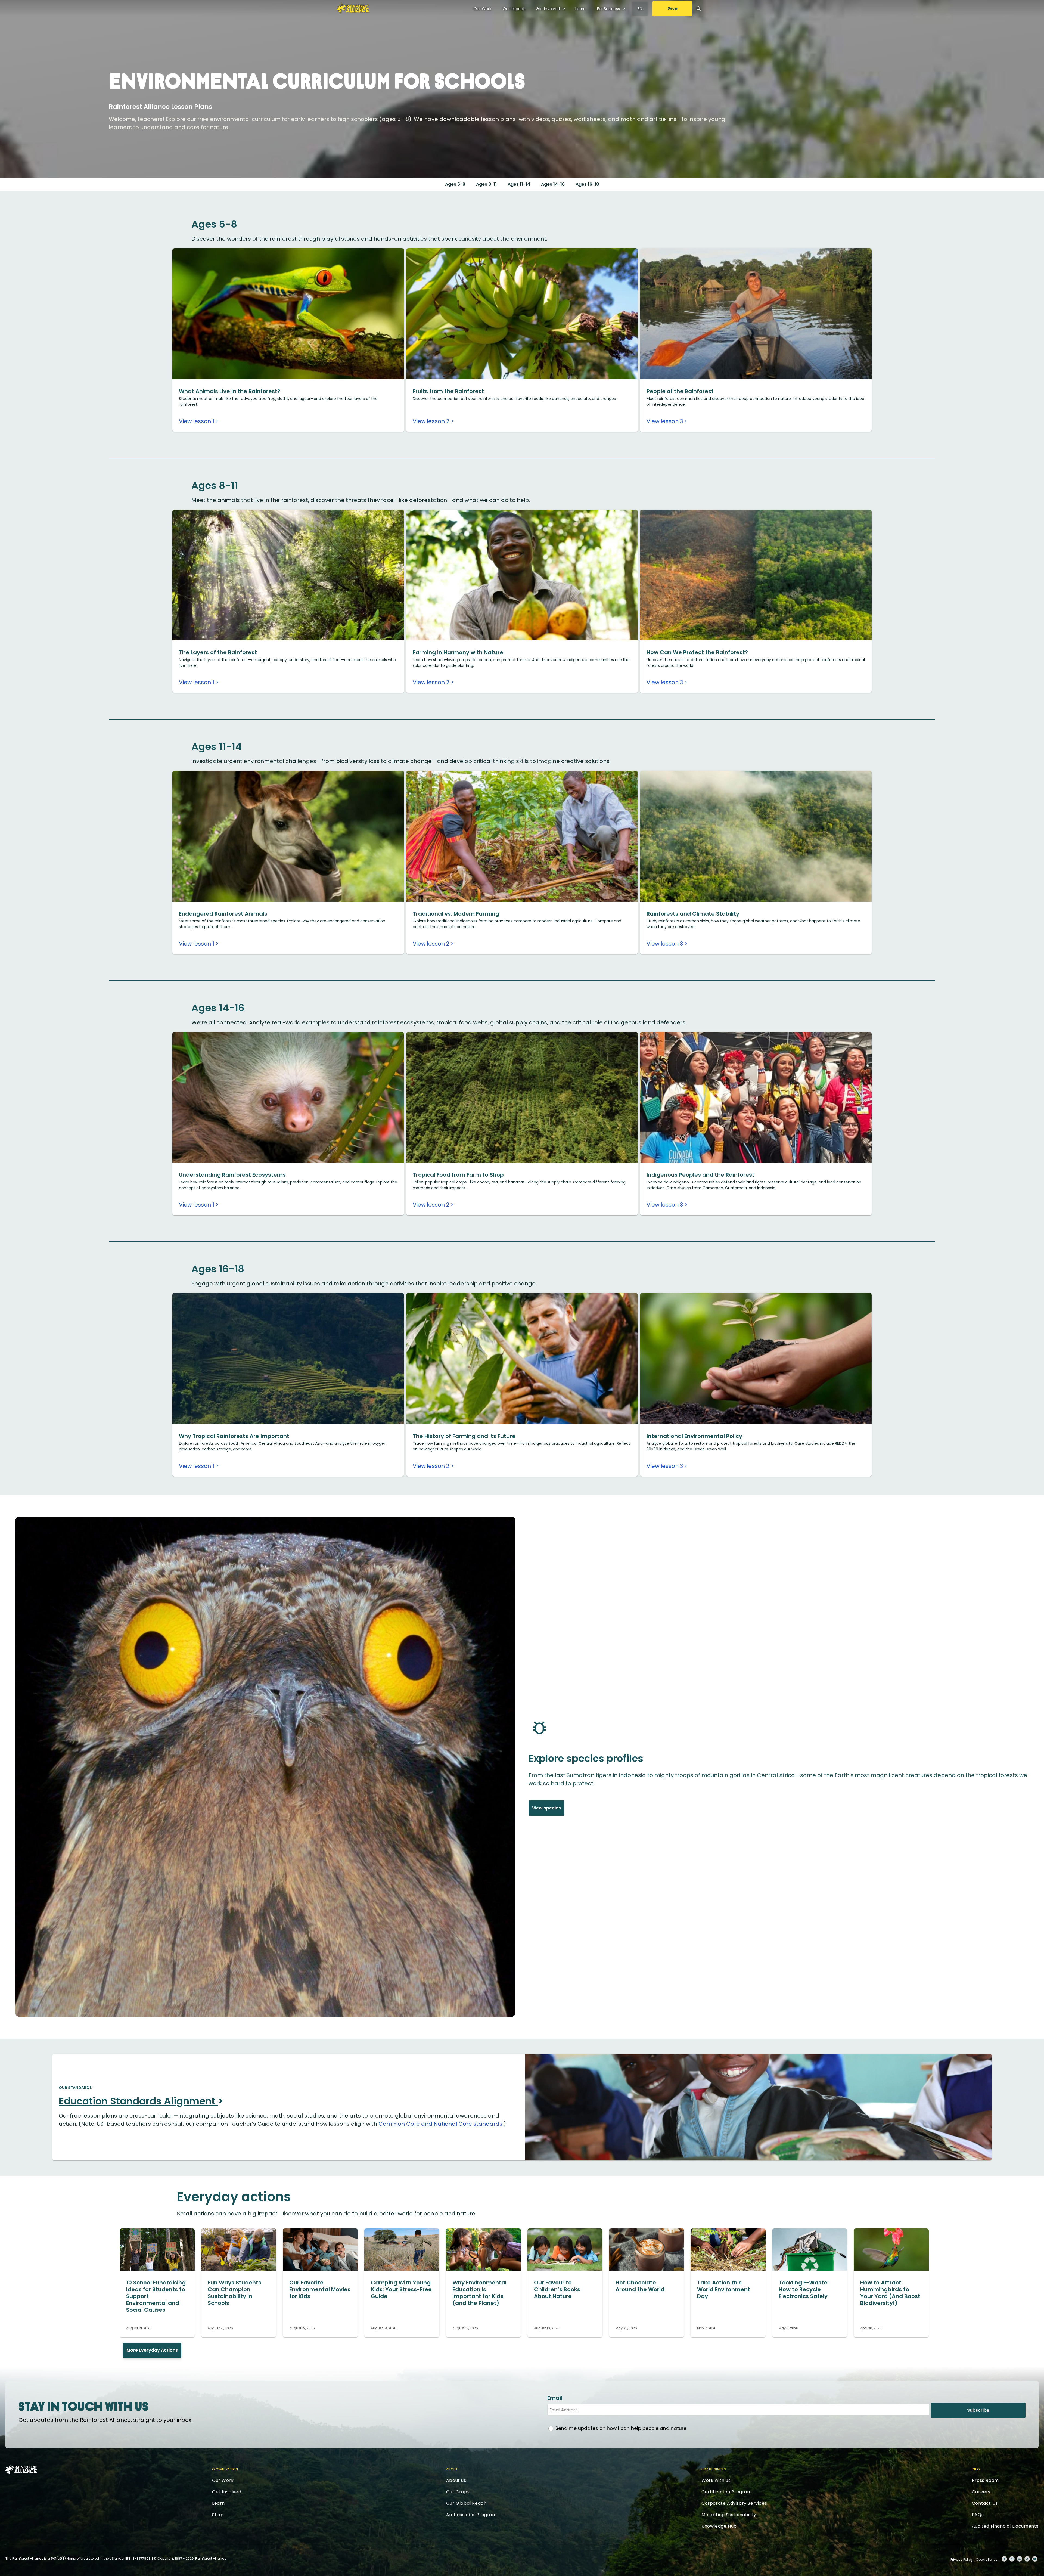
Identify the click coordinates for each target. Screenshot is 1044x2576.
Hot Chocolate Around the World (640, 2286)
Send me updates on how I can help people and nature (621, 2428)
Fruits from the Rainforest (448, 391)
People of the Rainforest (680, 391)
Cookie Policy (987, 2560)
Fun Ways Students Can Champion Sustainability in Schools (234, 2293)
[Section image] (288, 377)
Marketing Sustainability (729, 2515)
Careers (981, 2492)
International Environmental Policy (694, 1436)
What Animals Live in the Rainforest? (230, 391)
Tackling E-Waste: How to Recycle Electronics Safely (804, 2289)
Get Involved (548, 9)
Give (672, 9)
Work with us (716, 2480)
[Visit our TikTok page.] (1027, 2559)
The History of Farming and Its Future (464, 1436)
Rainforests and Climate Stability (693, 914)
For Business (608, 9)
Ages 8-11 (486, 184)
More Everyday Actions (152, 2350)
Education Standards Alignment (138, 2101)
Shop (218, 2515)
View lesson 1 (197, 421)
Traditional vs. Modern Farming (456, 914)
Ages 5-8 (455, 184)
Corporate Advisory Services (734, 2503)
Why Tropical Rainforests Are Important (234, 1436)
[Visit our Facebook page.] (1004, 2559)
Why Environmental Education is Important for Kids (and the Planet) (479, 2293)
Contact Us (985, 2503)
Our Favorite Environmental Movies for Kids (320, 2289)
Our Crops (458, 2492)
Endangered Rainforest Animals (223, 914)
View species (546, 1808)
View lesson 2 (431, 421)
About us (456, 2480)
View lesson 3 (665, 421)
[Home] (353, 8)
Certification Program (727, 2492)
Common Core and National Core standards (440, 2124)
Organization (225, 2469)
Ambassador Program (471, 2515)
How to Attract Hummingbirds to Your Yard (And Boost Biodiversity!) (890, 2293)
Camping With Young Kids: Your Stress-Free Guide (401, 2289)
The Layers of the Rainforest (218, 652)
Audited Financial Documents (1005, 2526)
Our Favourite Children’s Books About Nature (557, 2289)
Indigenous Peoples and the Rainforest (700, 1175)
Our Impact (514, 9)
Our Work (482, 9)
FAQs (978, 2515)
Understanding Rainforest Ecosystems (232, 1175)
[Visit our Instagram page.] (1012, 2559)
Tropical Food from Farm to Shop (458, 1175)
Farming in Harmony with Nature (458, 652)
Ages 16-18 (587, 184)
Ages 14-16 (553, 184)
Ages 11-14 (519, 184)
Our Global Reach (466, 2503)
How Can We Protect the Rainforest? (697, 652)
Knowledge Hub (719, 2526)
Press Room (985, 2480)
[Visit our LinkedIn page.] (1020, 2559)
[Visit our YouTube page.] (1035, 2559)
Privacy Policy (962, 2560)
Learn (580, 9)
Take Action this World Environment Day (724, 2289)
